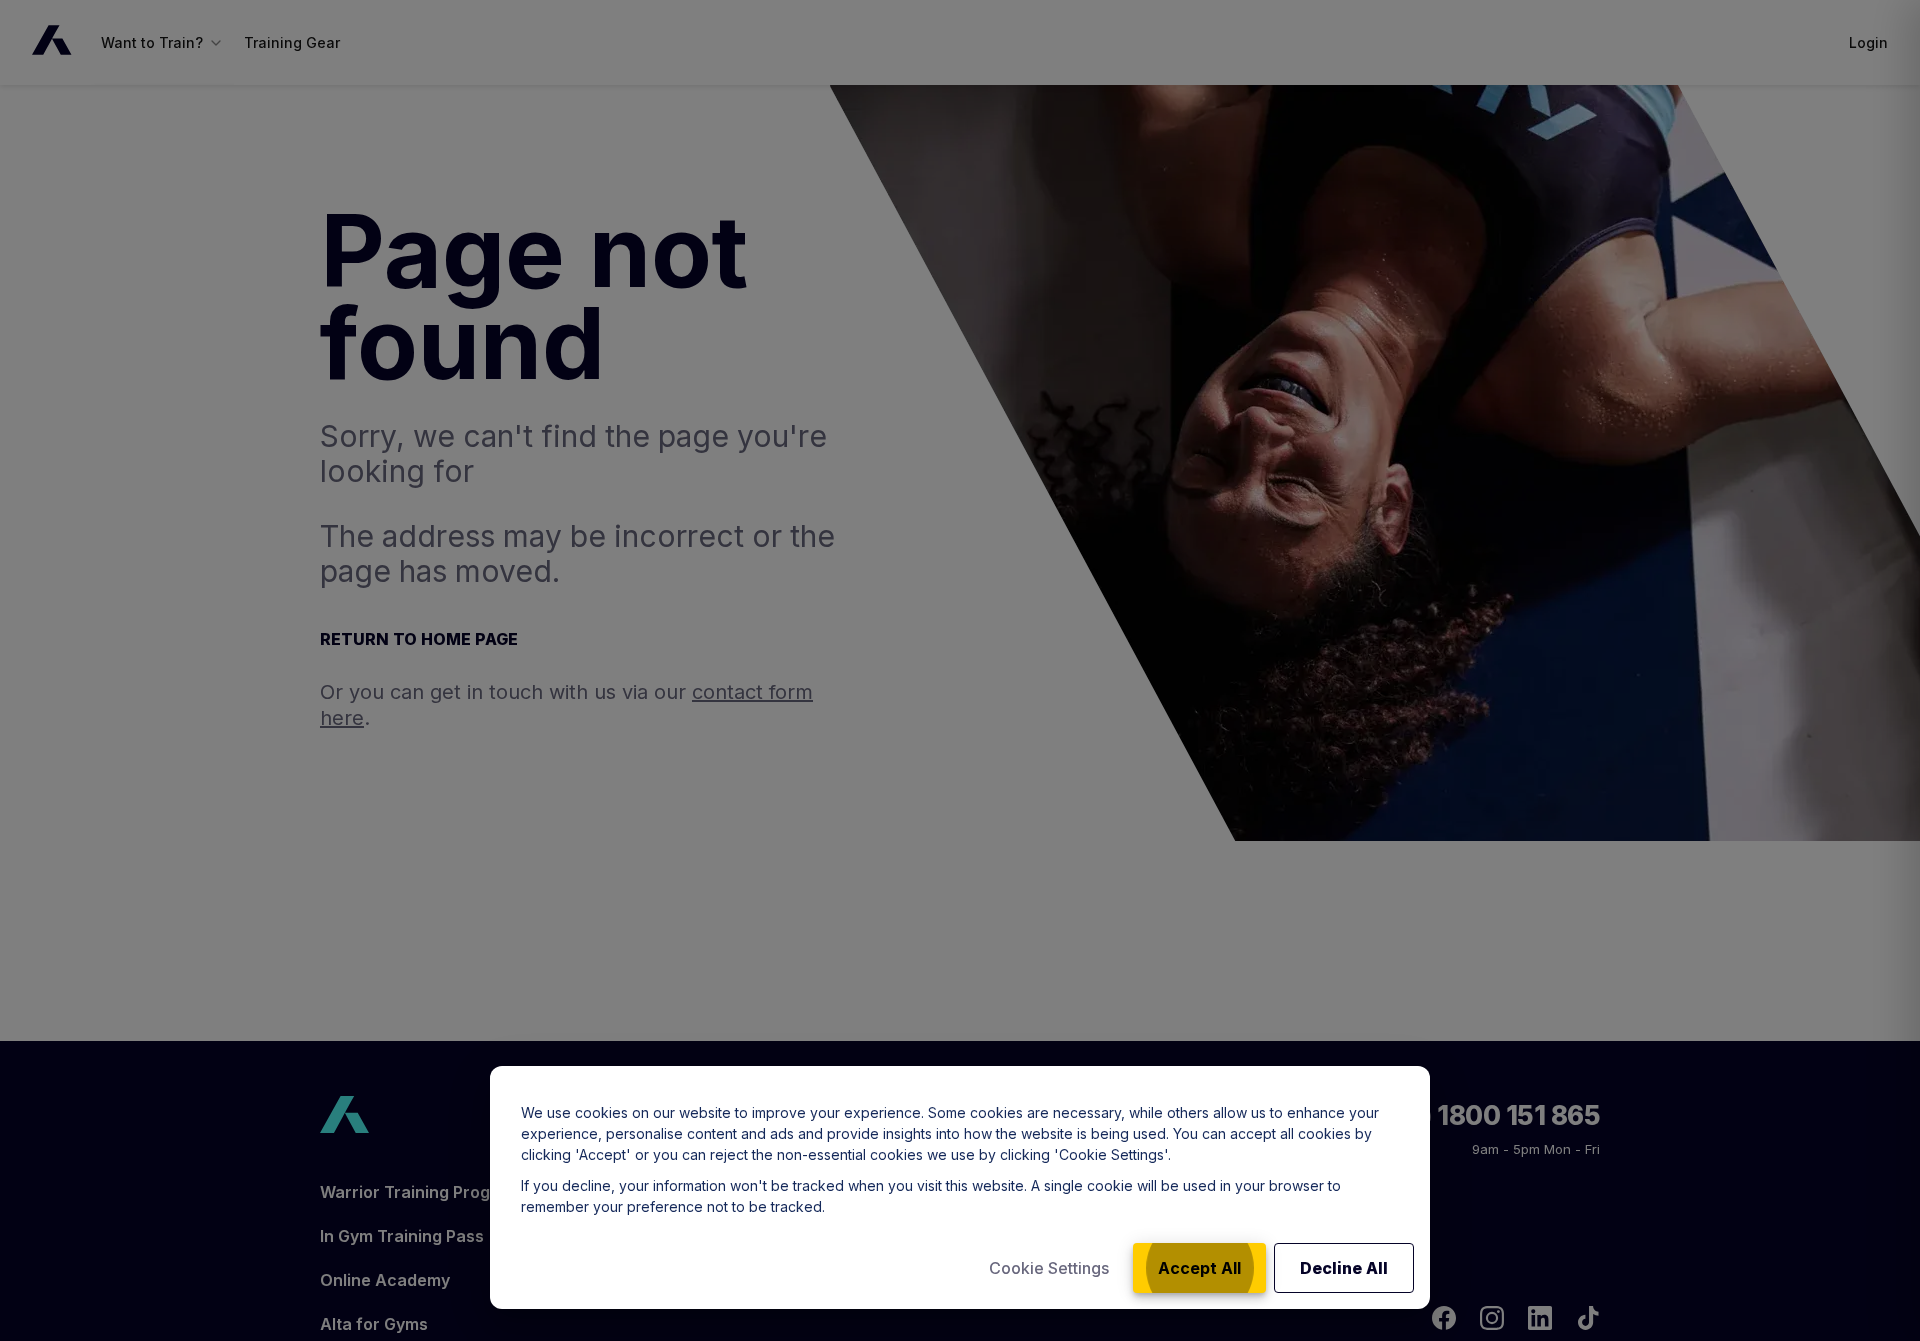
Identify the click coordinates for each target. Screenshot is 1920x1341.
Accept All (1199, 1268)
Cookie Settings (1049, 1268)
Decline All (1344, 1268)
